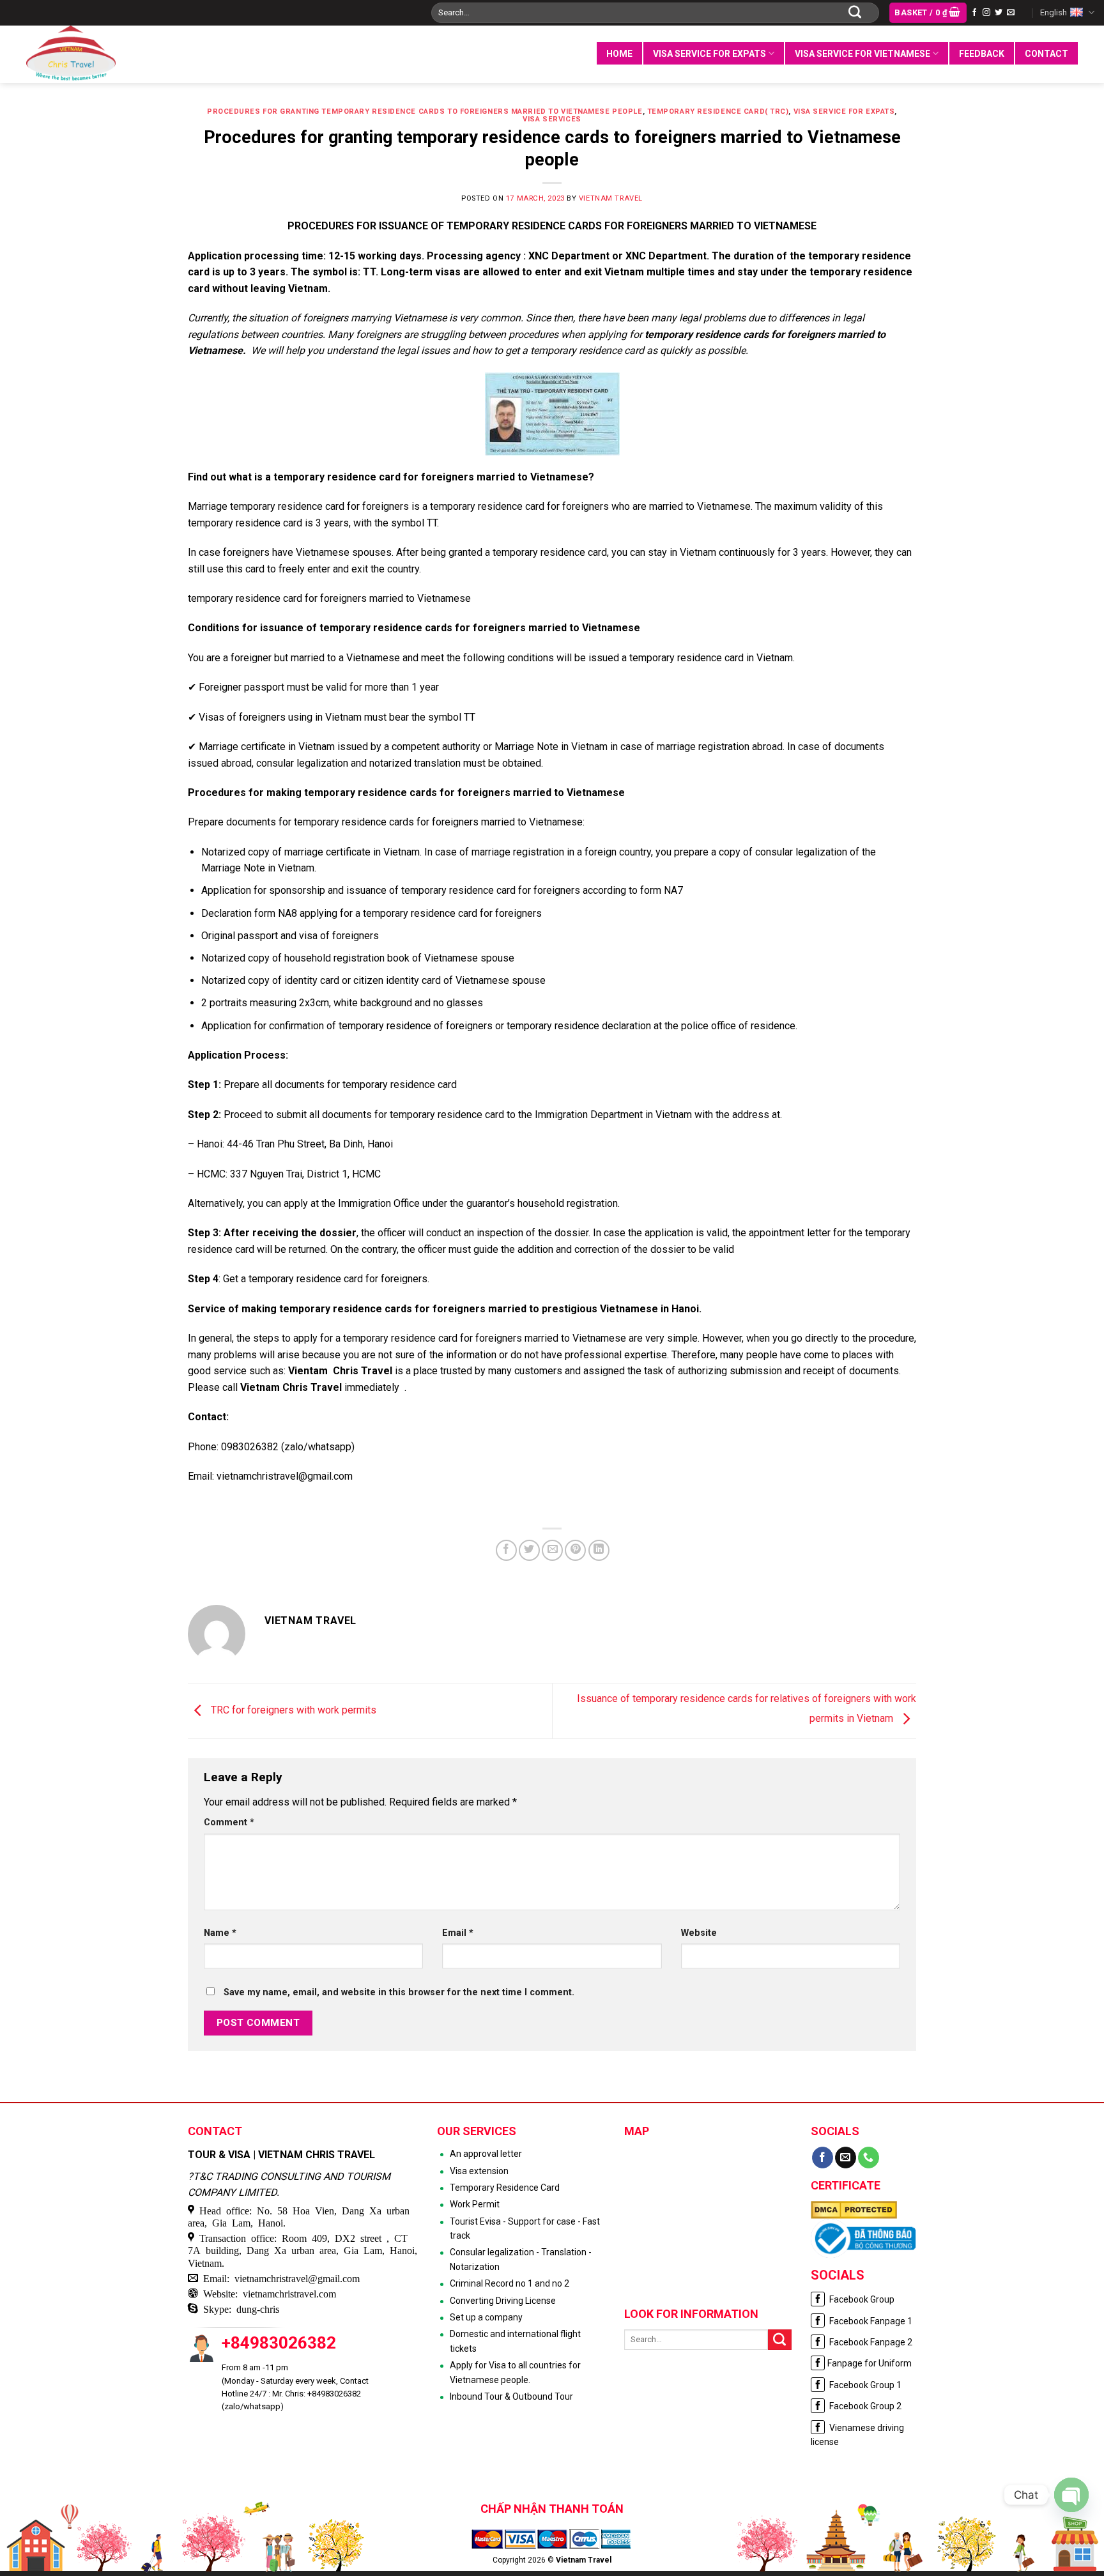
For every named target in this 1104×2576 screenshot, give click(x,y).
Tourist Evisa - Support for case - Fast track (525, 2228)
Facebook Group (861, 2299)
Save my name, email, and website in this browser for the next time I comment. (399, 1992)
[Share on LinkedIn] (599, 1550)
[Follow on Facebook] (974, 13)
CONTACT (1046, 54)
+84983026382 (279, 2343)
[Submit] (855, 13)
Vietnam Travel (611, 198)
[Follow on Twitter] (999, 13)
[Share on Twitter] (529, 1550)
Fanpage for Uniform (870, 2363)
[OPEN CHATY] (1071, 2495)
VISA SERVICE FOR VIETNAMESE (862, 54)
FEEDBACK (982, 54)
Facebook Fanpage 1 (870, 2321)
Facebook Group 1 (864, 2385)
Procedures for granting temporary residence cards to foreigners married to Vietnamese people (425, 111)
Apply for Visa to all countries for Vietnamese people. (515, 2372)
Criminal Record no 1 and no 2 (510, 2283)
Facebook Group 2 (864, 2406)
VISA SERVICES (552, 119)
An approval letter (486, 2154)
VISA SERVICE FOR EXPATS (709, 54)
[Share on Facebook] (506, 1550)
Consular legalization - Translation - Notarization (521, 2259)
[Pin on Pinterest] (575, 1550)
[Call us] (869, 2158)
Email (458, 1933)
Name (220, 1933)
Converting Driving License (503, 2301)
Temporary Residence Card (505, 2188)
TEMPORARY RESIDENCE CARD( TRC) (718, 111)
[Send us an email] (1011, 13)
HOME (619, 54)
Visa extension (479, 2171)
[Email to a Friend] (552, 1550)
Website (699, 1933)
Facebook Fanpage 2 (870, 2342)
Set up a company (486, 2317)
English (1054, 12)
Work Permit (475, 2204)
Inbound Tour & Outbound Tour (511, 2396)
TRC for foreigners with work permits (292, 1710)
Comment (229, 1822)
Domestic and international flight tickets (515, 2341)
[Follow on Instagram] (986, 13)
